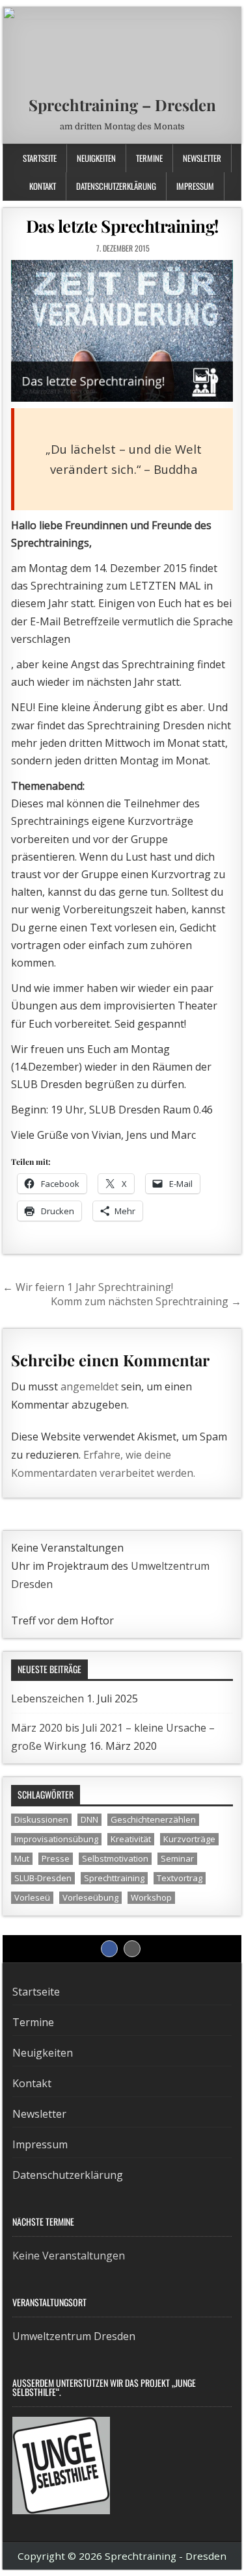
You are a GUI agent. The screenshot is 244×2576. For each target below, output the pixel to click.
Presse (56, 1858)
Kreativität (131, 1839)
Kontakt (43, 186)
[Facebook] (207, 156)
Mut (22, 1858)
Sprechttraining (114, 1878)
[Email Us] (220, 156)
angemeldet (89, 1386)
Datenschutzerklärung (116, 186)
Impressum (195, 186)
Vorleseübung (90, 1897)
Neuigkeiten (96, 158)
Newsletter (202, 158)
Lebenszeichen (47, 1698)
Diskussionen (41, 1819)
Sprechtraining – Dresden (122, 105)
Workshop (151, 1897)
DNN (89, 1819)
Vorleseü (32, 1897)
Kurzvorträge (189, 1839)
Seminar (177, 1858)
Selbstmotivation (115, 1858)
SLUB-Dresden (43, 1878)
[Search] (234, 156)
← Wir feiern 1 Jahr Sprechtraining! (88, 1287)
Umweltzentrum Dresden (74, 2336)
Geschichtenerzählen (153, 1819)
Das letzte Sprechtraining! (122, 226)
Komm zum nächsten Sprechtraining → (146, 1301)
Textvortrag (180, 1878)
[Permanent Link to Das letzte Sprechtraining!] (122, 331)
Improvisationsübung (56, 1839)
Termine (149, 158)
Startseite (40, 158)
